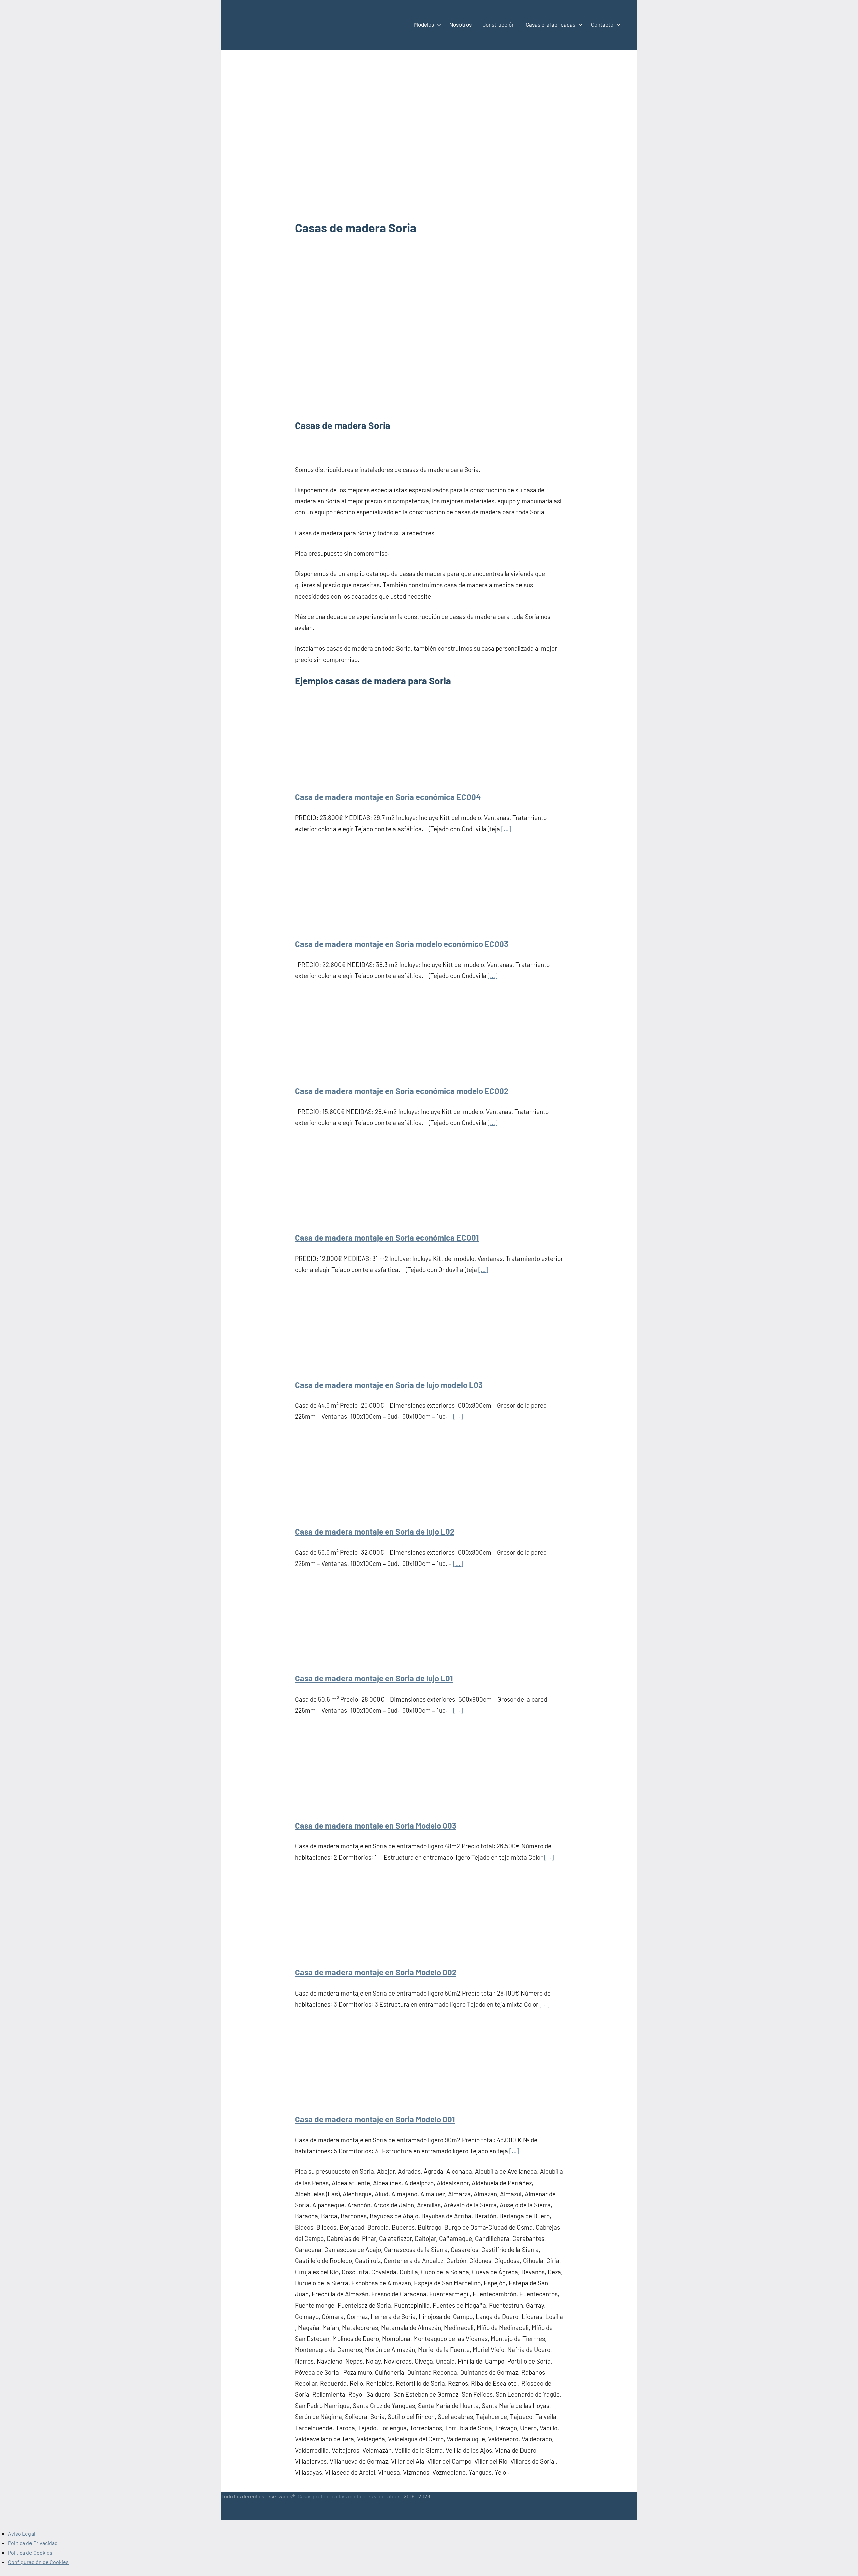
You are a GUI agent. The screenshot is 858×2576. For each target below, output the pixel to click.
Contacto (602, 24)
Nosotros (461, 24)
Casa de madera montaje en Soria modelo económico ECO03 (402, 944)
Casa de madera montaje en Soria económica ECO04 (388, 797)
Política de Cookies (30, 2552)
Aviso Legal (22, 2534)
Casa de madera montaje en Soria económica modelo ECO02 (402, 1091)
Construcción (499, 24)
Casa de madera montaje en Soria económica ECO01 (387, 1238)
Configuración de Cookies (38, 2562)
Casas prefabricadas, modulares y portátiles (349, 2496)
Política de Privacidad (33, 2543)
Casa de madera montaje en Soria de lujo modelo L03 (389, 1385)
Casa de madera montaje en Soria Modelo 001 (375, 2119)
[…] (506, 829)
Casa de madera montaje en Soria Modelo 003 (376, 1825)
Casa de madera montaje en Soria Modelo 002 (376, 1972)
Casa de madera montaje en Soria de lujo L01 (374, 1678)
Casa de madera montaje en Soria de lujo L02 (375, 1531)
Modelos (424, 24)
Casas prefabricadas (550, 24)
